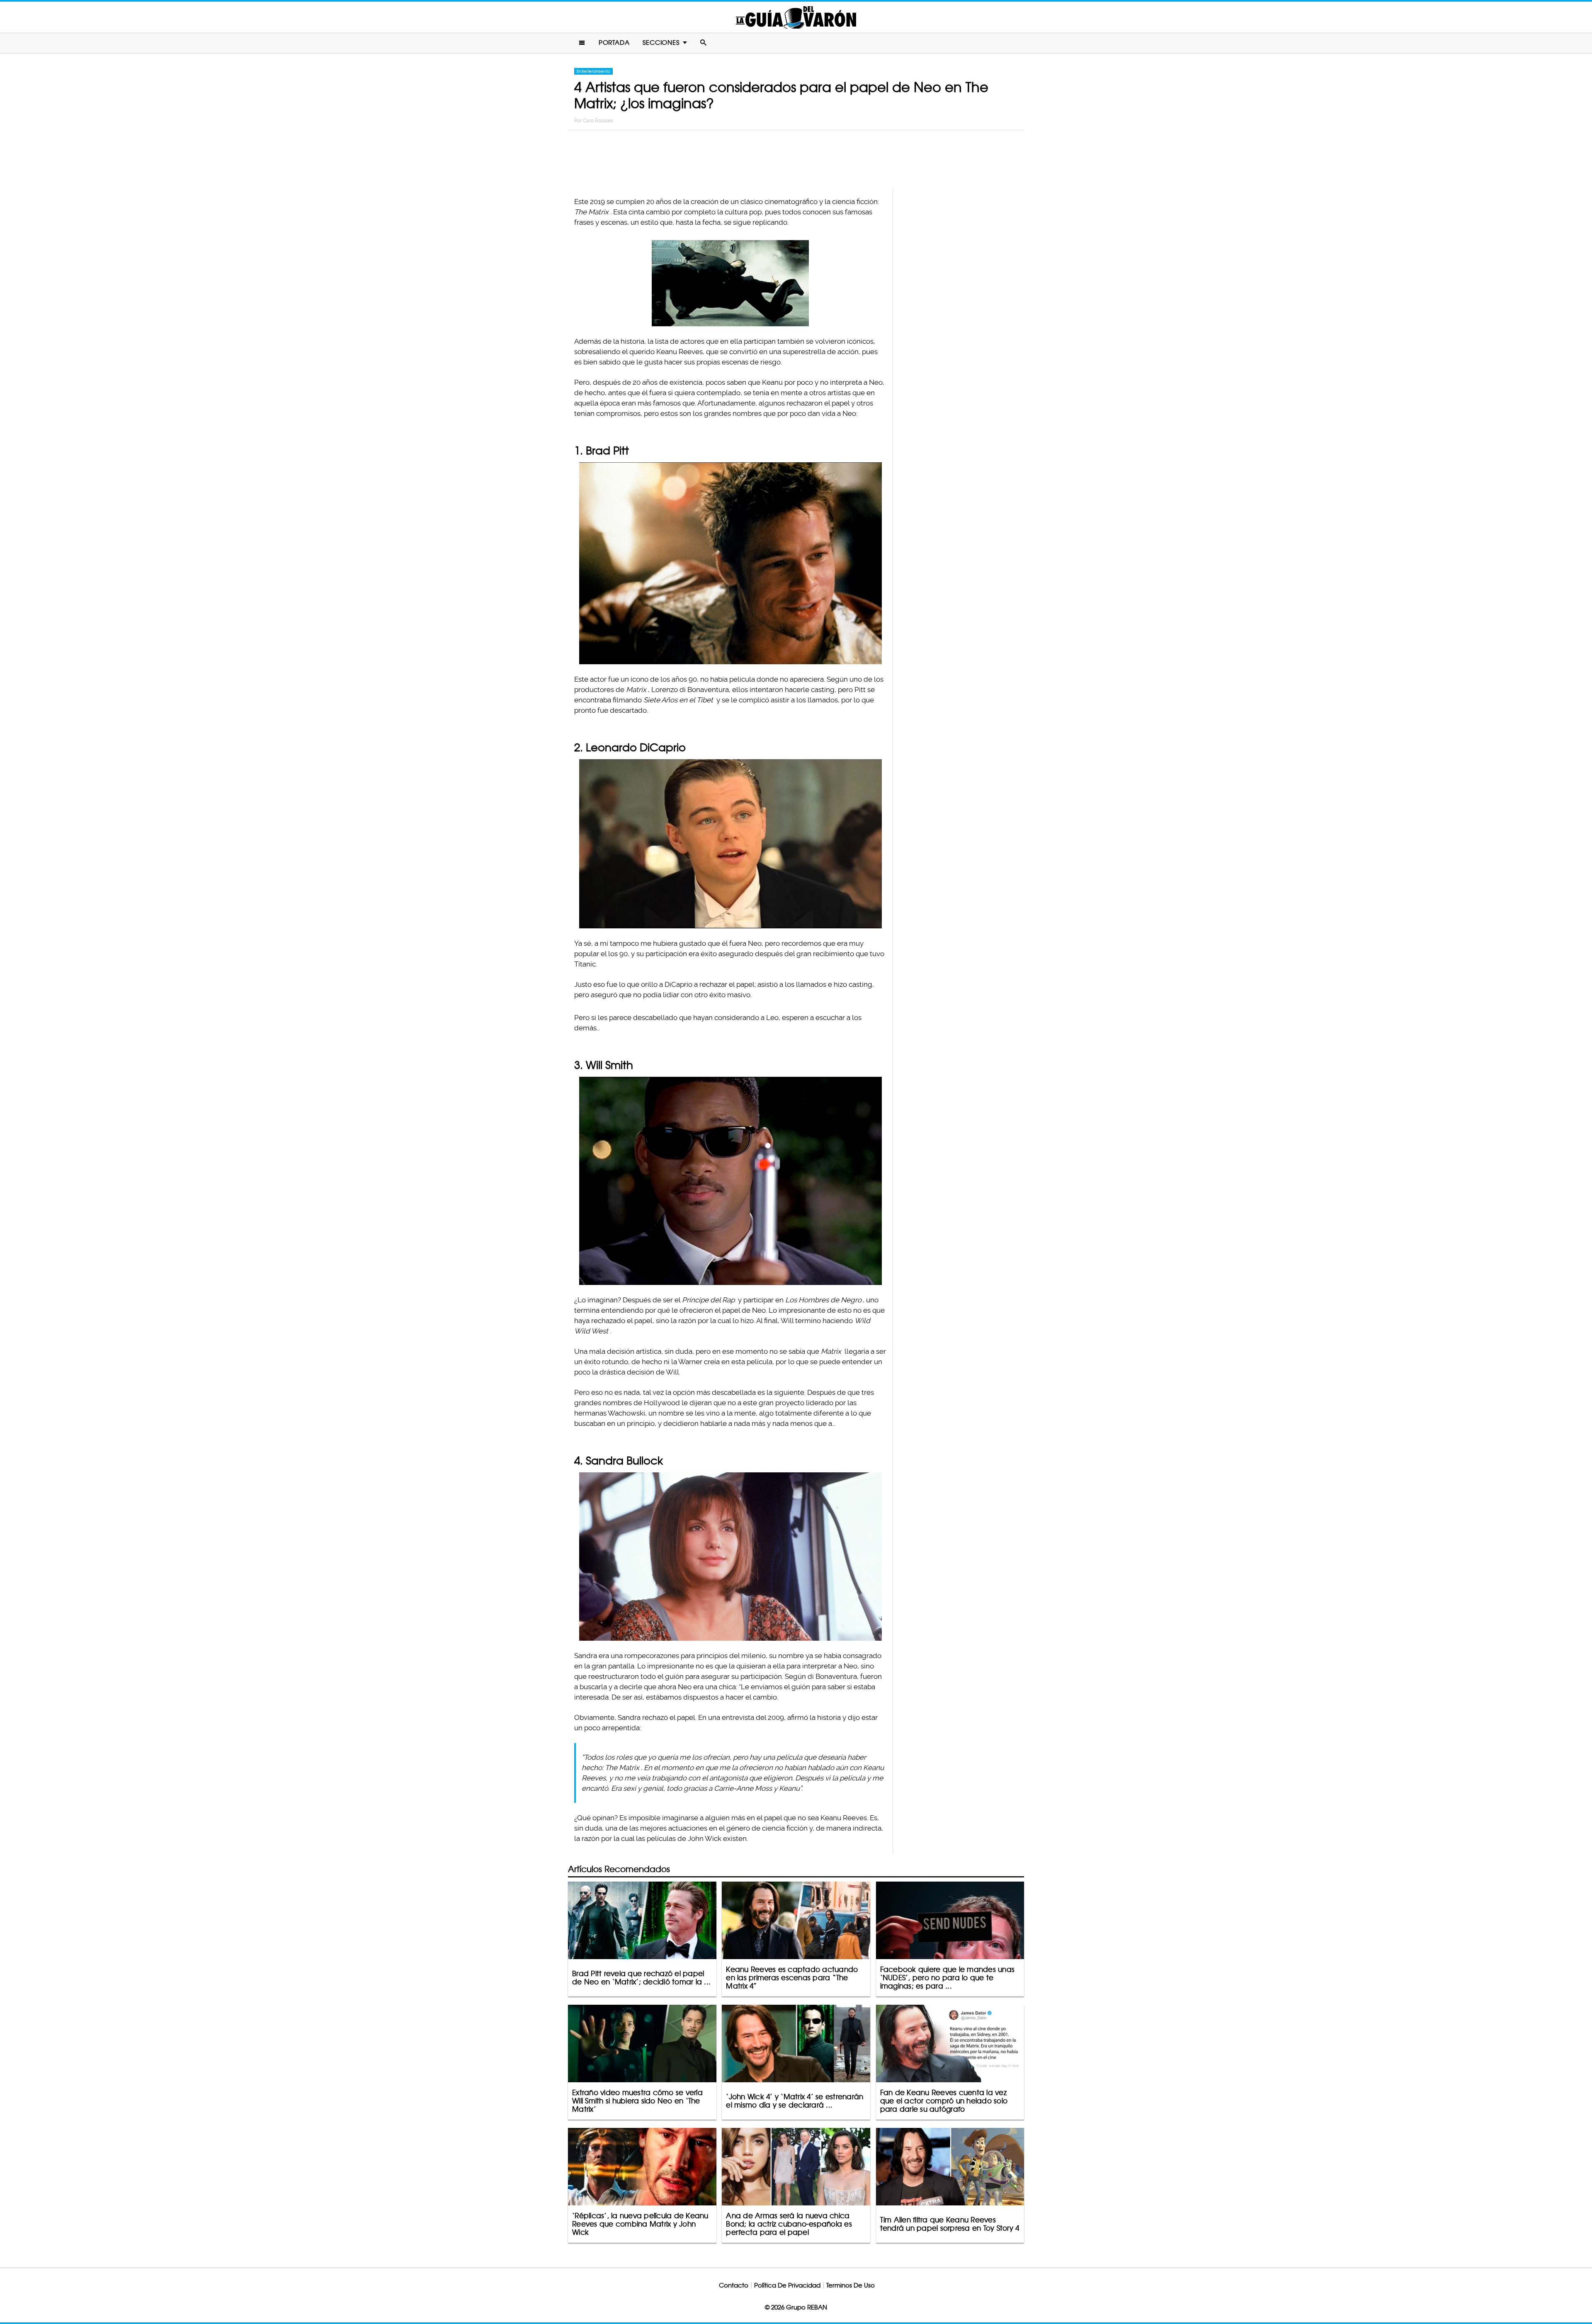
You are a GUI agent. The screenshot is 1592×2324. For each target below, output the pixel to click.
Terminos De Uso (851, 2285)
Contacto (734, 2285)
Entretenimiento (593, 71)
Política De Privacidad (787, 2285)
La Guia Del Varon (796, 17)
